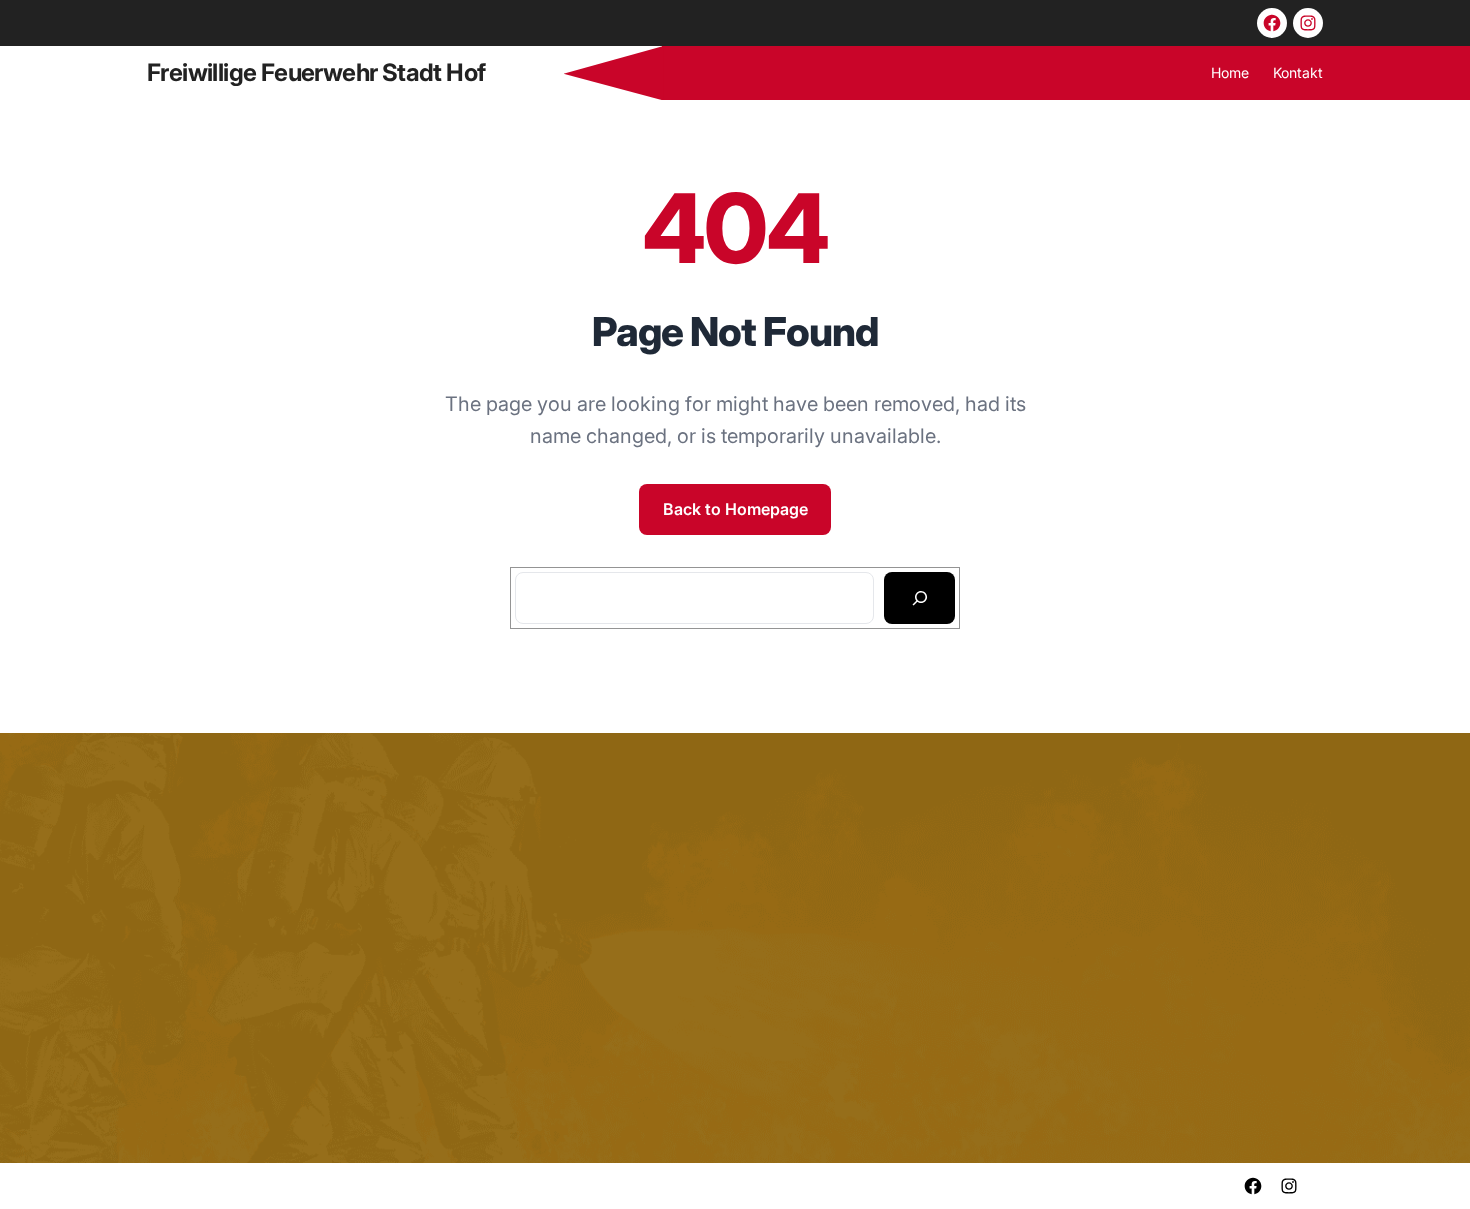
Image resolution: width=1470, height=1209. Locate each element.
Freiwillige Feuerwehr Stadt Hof (316, 72)
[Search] (919, 598)
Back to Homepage (735, 509)
